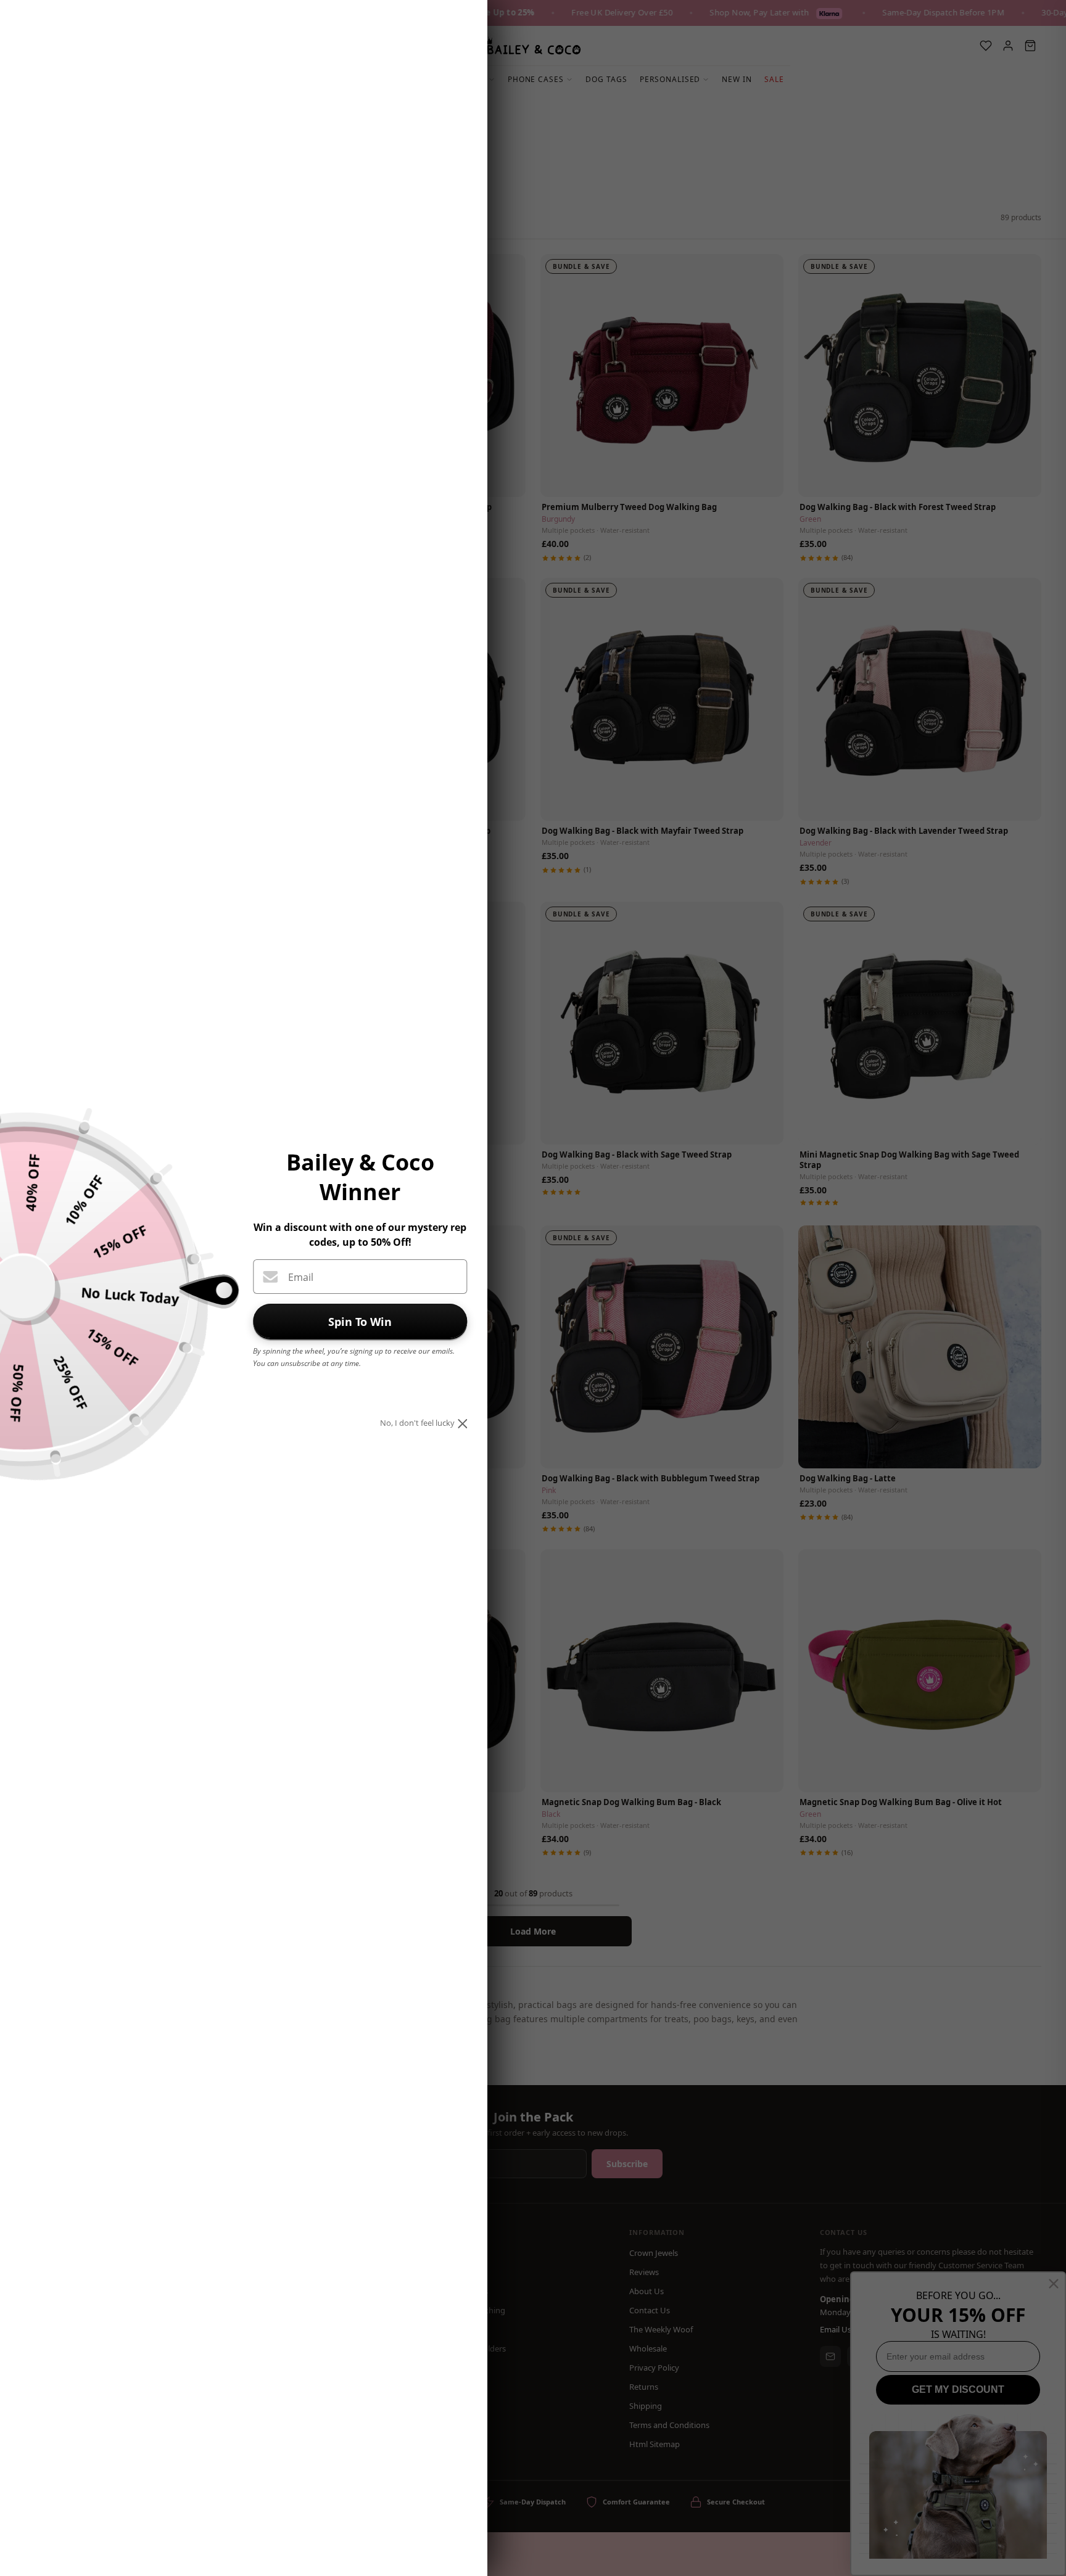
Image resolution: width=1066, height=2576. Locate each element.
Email (301, 1277)
